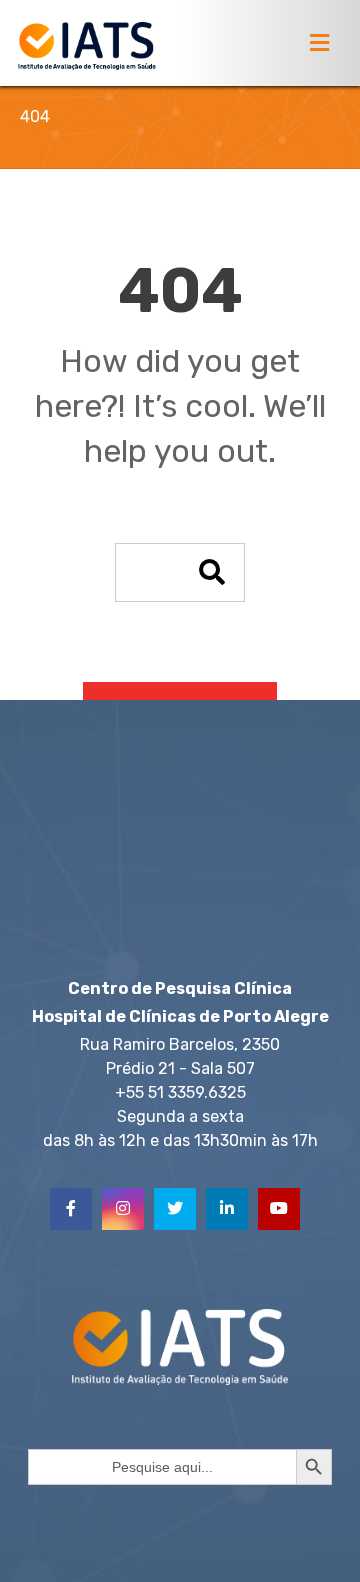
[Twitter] (175, 1209)
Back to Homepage (180, 709)
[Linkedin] (227, 1209)
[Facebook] (71, 1209)
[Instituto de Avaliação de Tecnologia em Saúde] (87, 46)
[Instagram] (123, 1209)
